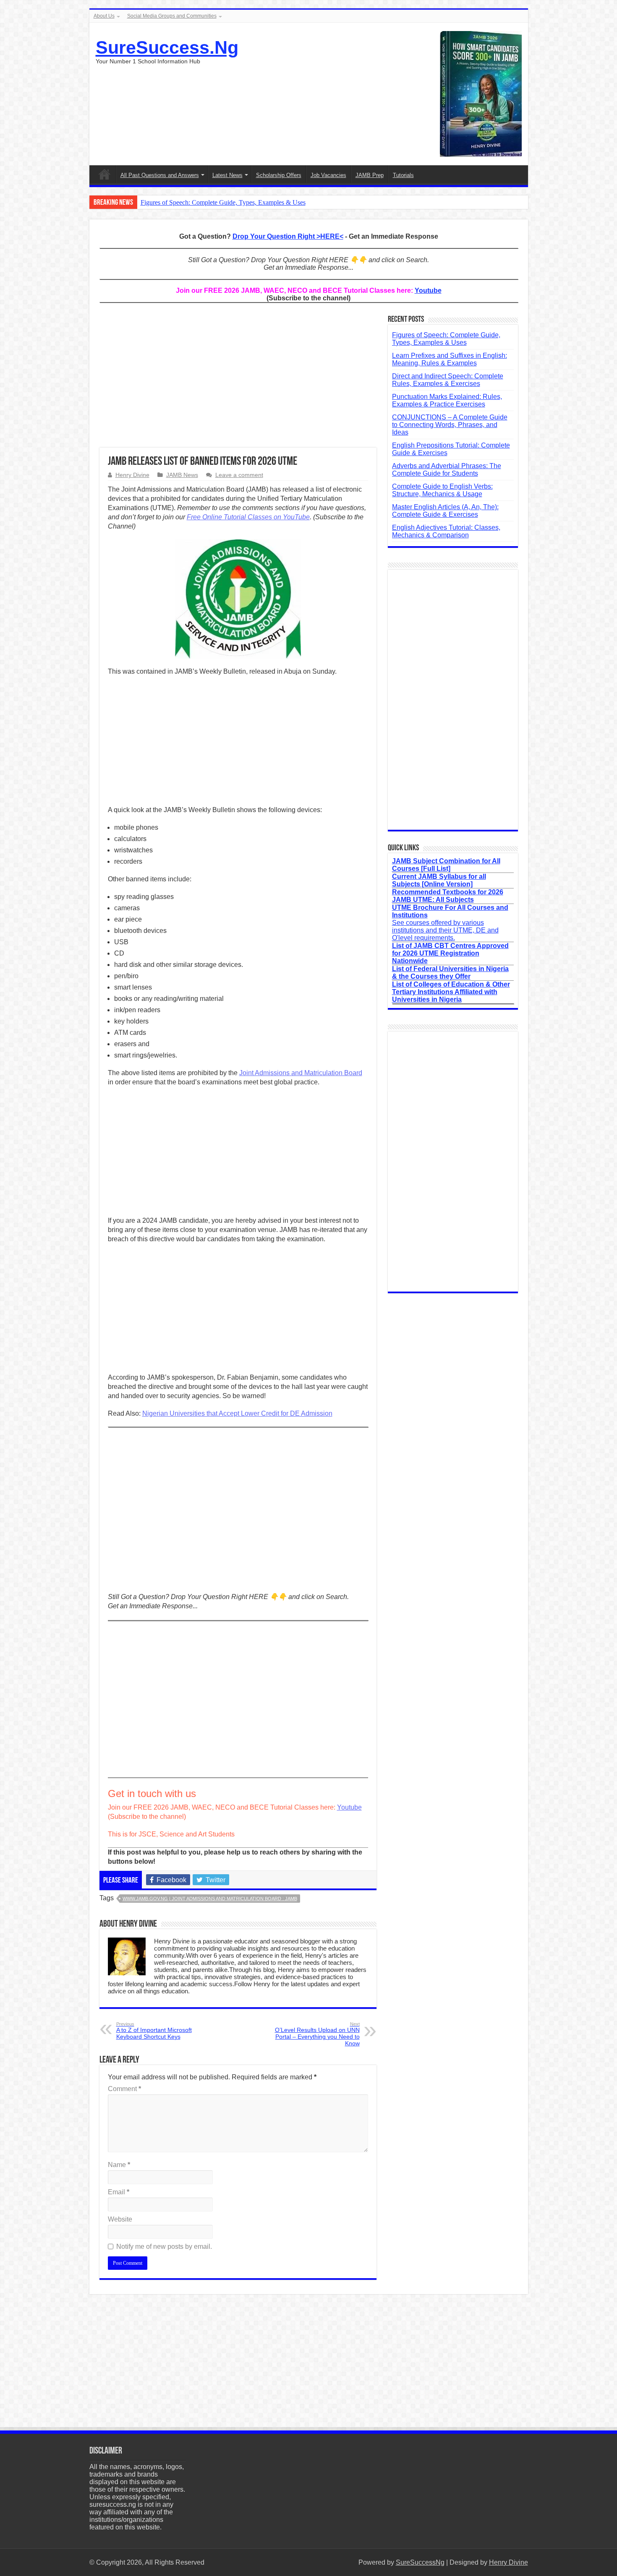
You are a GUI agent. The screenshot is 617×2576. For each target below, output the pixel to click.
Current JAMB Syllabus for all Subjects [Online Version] (439, 880)
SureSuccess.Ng (167, 47)
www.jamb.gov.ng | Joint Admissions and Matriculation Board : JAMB (210, 1899)
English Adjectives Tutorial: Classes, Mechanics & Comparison (446, 531)
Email (119, 2192)
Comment (124, 2089)
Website (120, 2219)
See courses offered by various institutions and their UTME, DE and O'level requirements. (450, 923)
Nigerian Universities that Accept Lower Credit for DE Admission (237, 1413)
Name (119, 2165)
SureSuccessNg (420, 2562)
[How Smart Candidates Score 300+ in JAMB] (481, 93)
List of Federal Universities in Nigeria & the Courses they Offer (450, 973)
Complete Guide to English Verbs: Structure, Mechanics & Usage (442, 490)
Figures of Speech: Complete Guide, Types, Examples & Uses (223, 202)
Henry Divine (132, 475)
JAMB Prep (370, 175)
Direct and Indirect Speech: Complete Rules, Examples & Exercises (448, 380)
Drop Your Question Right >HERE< (288, 236)
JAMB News (182, 475)
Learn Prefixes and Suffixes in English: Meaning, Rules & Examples (450, 359)
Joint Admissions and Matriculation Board (301, 1073)
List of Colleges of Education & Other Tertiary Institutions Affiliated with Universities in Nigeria (451, 992)
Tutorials (403, 175)
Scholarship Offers (279, 175)
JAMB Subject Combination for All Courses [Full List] (446, 865)
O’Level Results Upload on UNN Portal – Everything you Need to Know (317, 2034)
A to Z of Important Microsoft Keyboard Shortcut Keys (154, 2031)
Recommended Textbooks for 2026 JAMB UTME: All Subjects (448, 896)
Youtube (428, 290)
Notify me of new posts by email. (164, 2247)
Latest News (227, 175)
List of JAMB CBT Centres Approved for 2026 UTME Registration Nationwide (450, 953)
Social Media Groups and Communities (172, 16)
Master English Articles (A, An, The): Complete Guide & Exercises (445, 511)
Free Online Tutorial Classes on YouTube (248, 517)
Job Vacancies (328, 175)
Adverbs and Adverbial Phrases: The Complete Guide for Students (447, 470)
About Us (104, 16)
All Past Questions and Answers (160, 175)
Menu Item (105, 174)
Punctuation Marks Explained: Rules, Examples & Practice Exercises (447, 400)
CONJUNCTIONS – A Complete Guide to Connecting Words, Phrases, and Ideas (450, 425)
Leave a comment (239, 475)
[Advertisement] (238, 380)
